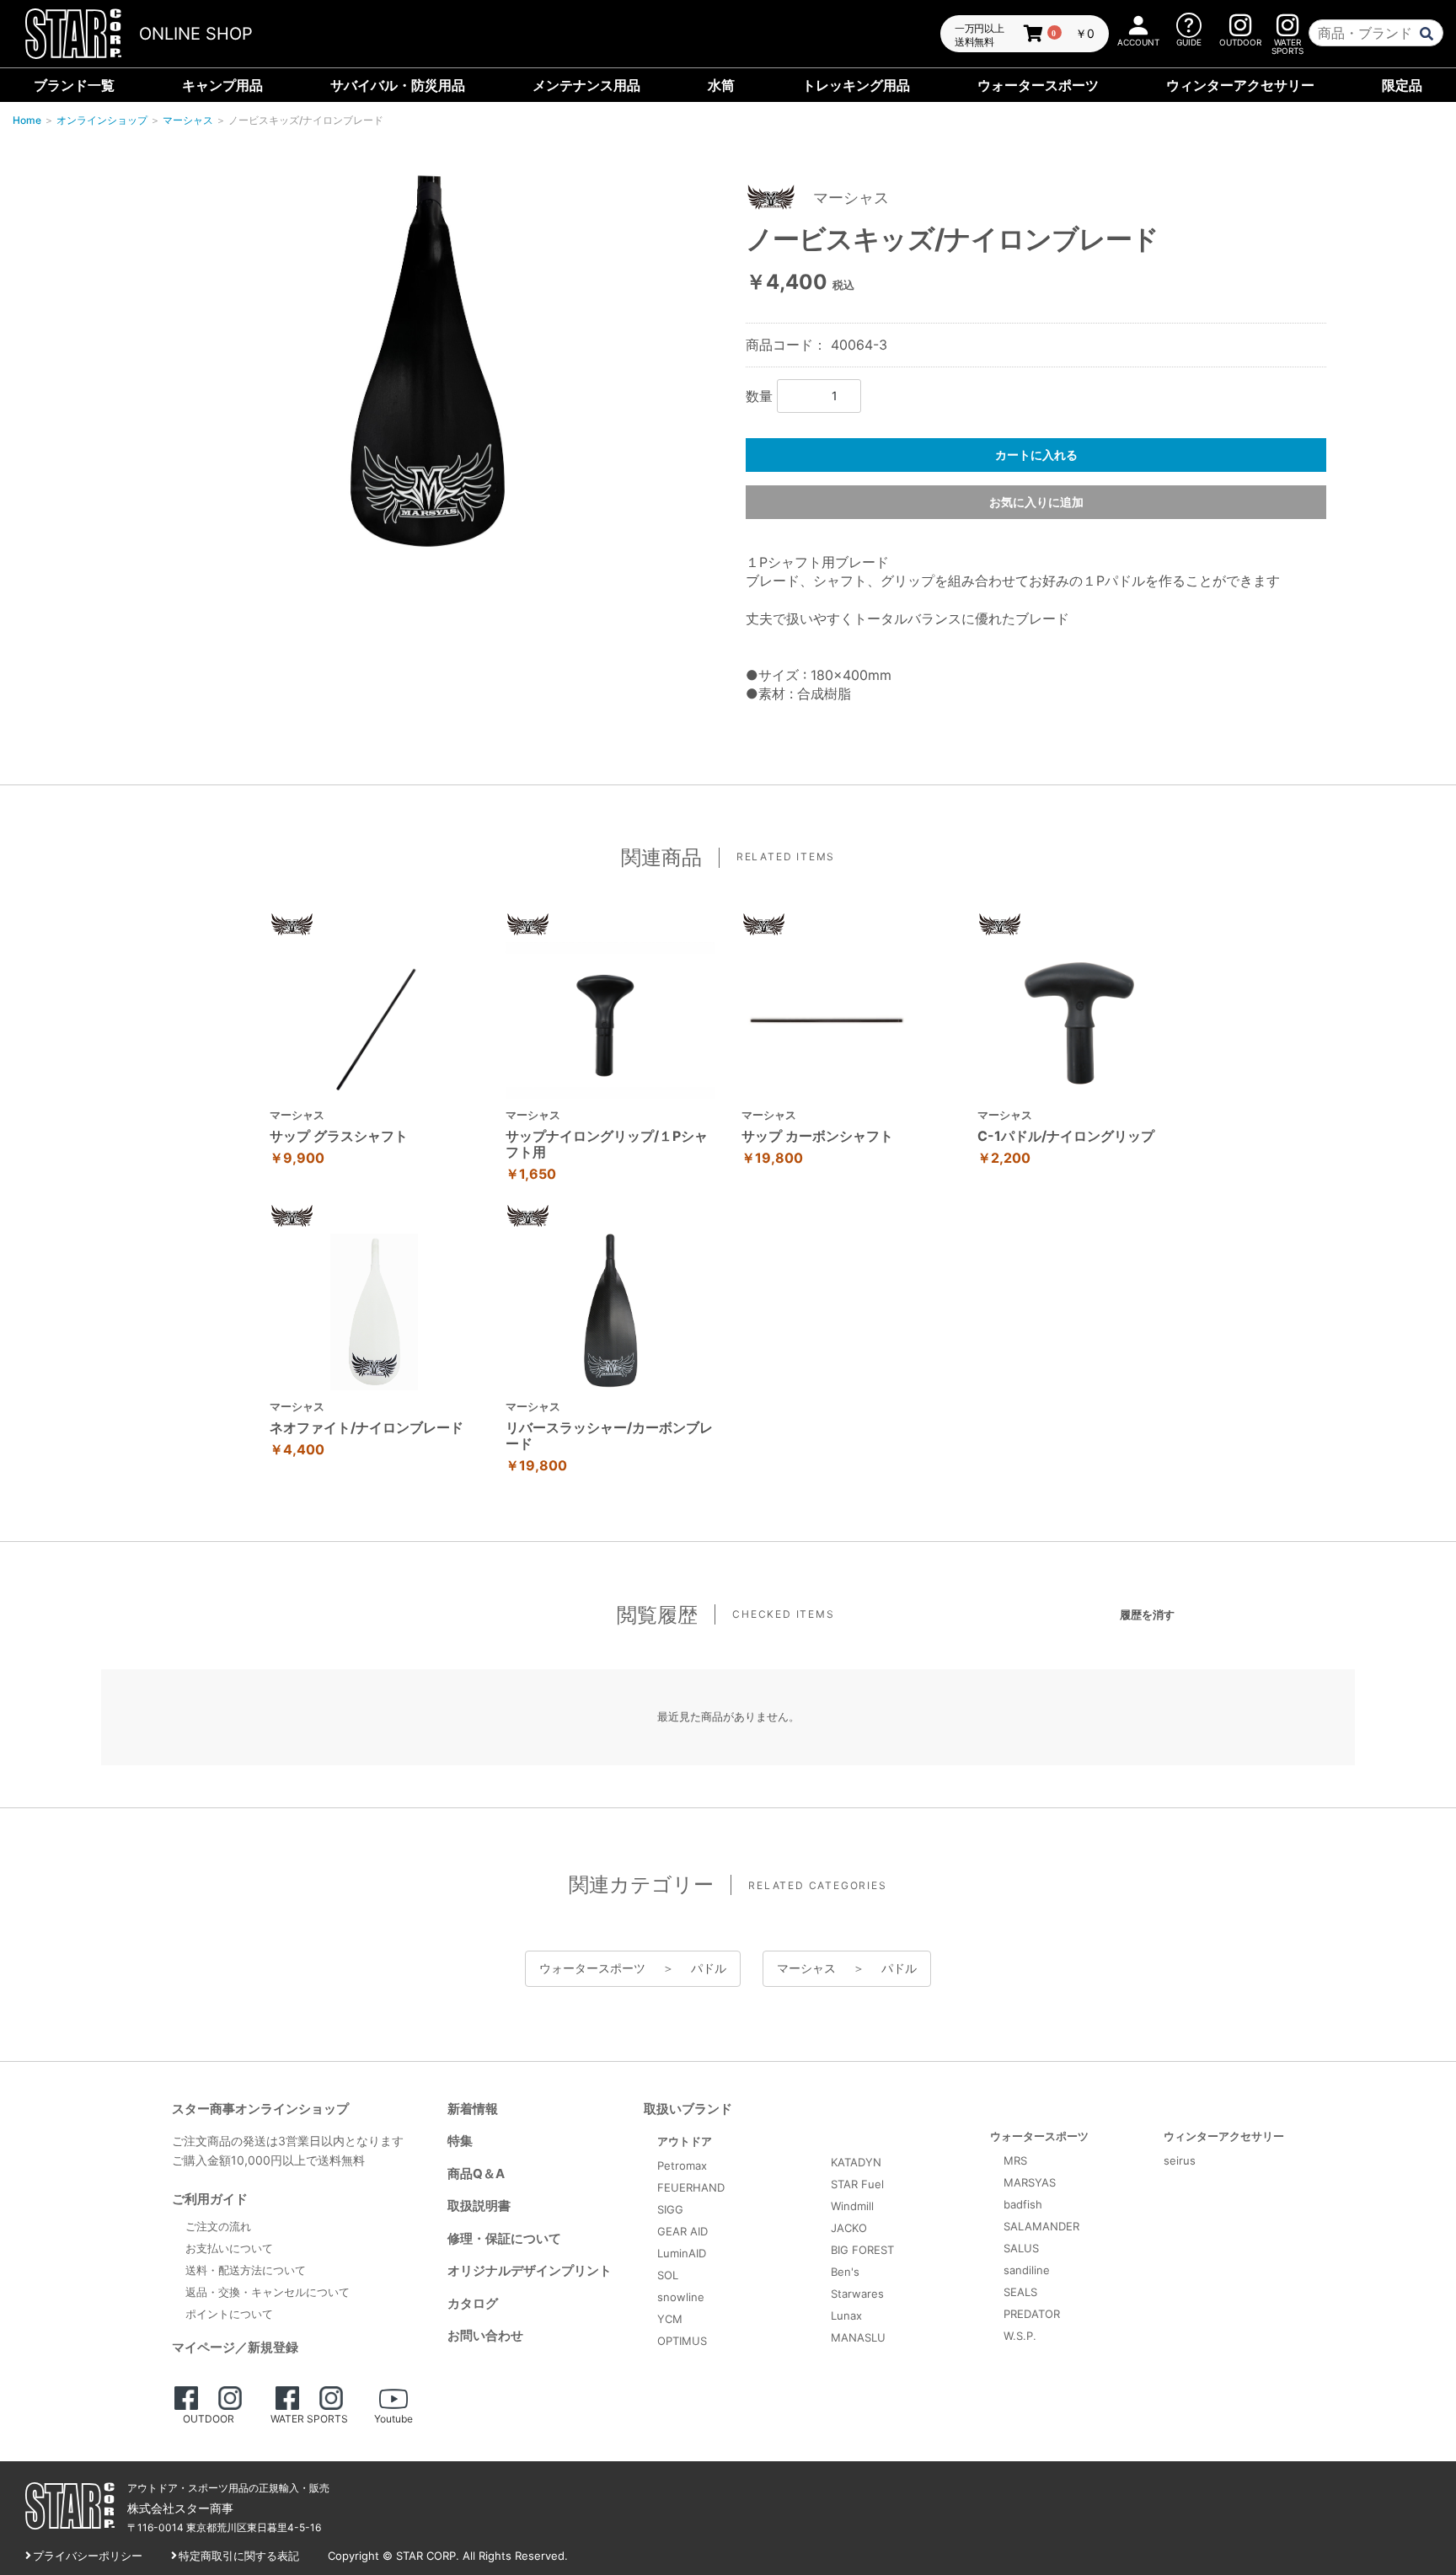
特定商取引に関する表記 (239, 2556)
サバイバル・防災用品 (398, 85)
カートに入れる (1036, 455)
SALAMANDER (1041, 2226)
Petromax (682, 2165)
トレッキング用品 (856, 85)
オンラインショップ (102, 120)
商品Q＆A (476, 2173)
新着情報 (473, 2109)
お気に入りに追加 (1036, 502)
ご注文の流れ (218, 2226)
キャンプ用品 (222, 85)
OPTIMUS (682, 2341)
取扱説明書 (479, 2206)
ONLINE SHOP (196, 34)
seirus (1180, 2160)
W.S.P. (1020, 2336)
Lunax (846, 2315)
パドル (709, 1968)
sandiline (1027, 2270)
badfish (1023, 2204)
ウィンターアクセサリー (1240, 85)
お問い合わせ (485, 2335)
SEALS (1020, 2292)
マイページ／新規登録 (235, 2347)
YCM (670, 2319)
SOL (668, 2275)
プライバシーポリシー (88, 2556)
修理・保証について (504, 2238)
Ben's (845, 2272)
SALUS (1021, 2248)
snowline (681, 2297)
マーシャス (188, 120)
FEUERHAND (691, 2187)
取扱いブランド (688, 2109)
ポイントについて (229, 2314)
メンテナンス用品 (586, 85)
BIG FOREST (862, 2250)
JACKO (849, 2228)
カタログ (473, 2303)
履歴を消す (1147, 1614)
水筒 (721, 85)
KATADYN (856, 2162)
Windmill (852, 2206)
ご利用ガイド (210, 2199)
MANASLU (858, 2337)
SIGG (670, 2209)
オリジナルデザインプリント (530, 2270)
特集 (460, 2141)
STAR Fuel (857, 2184)
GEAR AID (682, 2231)
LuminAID (682, 2253)
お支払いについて (229, 2248)
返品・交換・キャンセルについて (268, 2292)
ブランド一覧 (74, 85)
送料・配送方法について (246, 2270)
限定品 (1402, 85)
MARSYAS (1030, 2182)
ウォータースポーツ (1038, 85)
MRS (1015, 2160)
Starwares (857, 2294)
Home (27, 120)
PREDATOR (1032, 2314)
